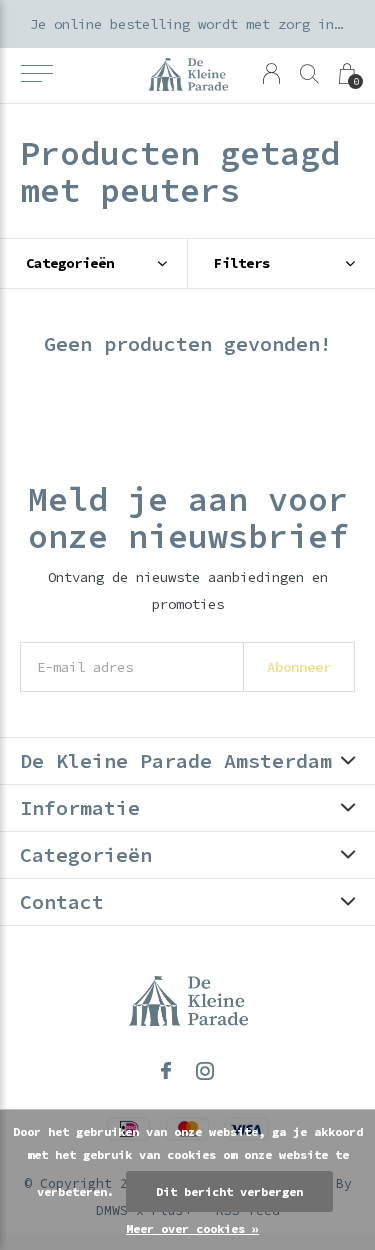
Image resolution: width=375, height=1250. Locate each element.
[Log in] (271, 73)
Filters (242, 263)
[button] (36, 74)
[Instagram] (205, 1071)
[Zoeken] (309, 73)
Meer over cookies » (192, 1228)
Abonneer (299, 667)
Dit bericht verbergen (229, 1191)
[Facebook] (166, 1071)
